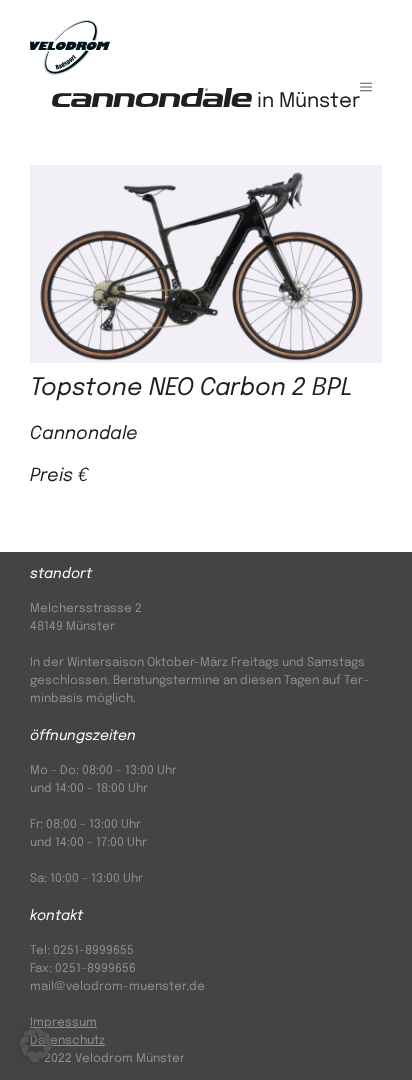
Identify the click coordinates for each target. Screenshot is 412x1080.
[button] (36, 1044)
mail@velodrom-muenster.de (117, 987)
